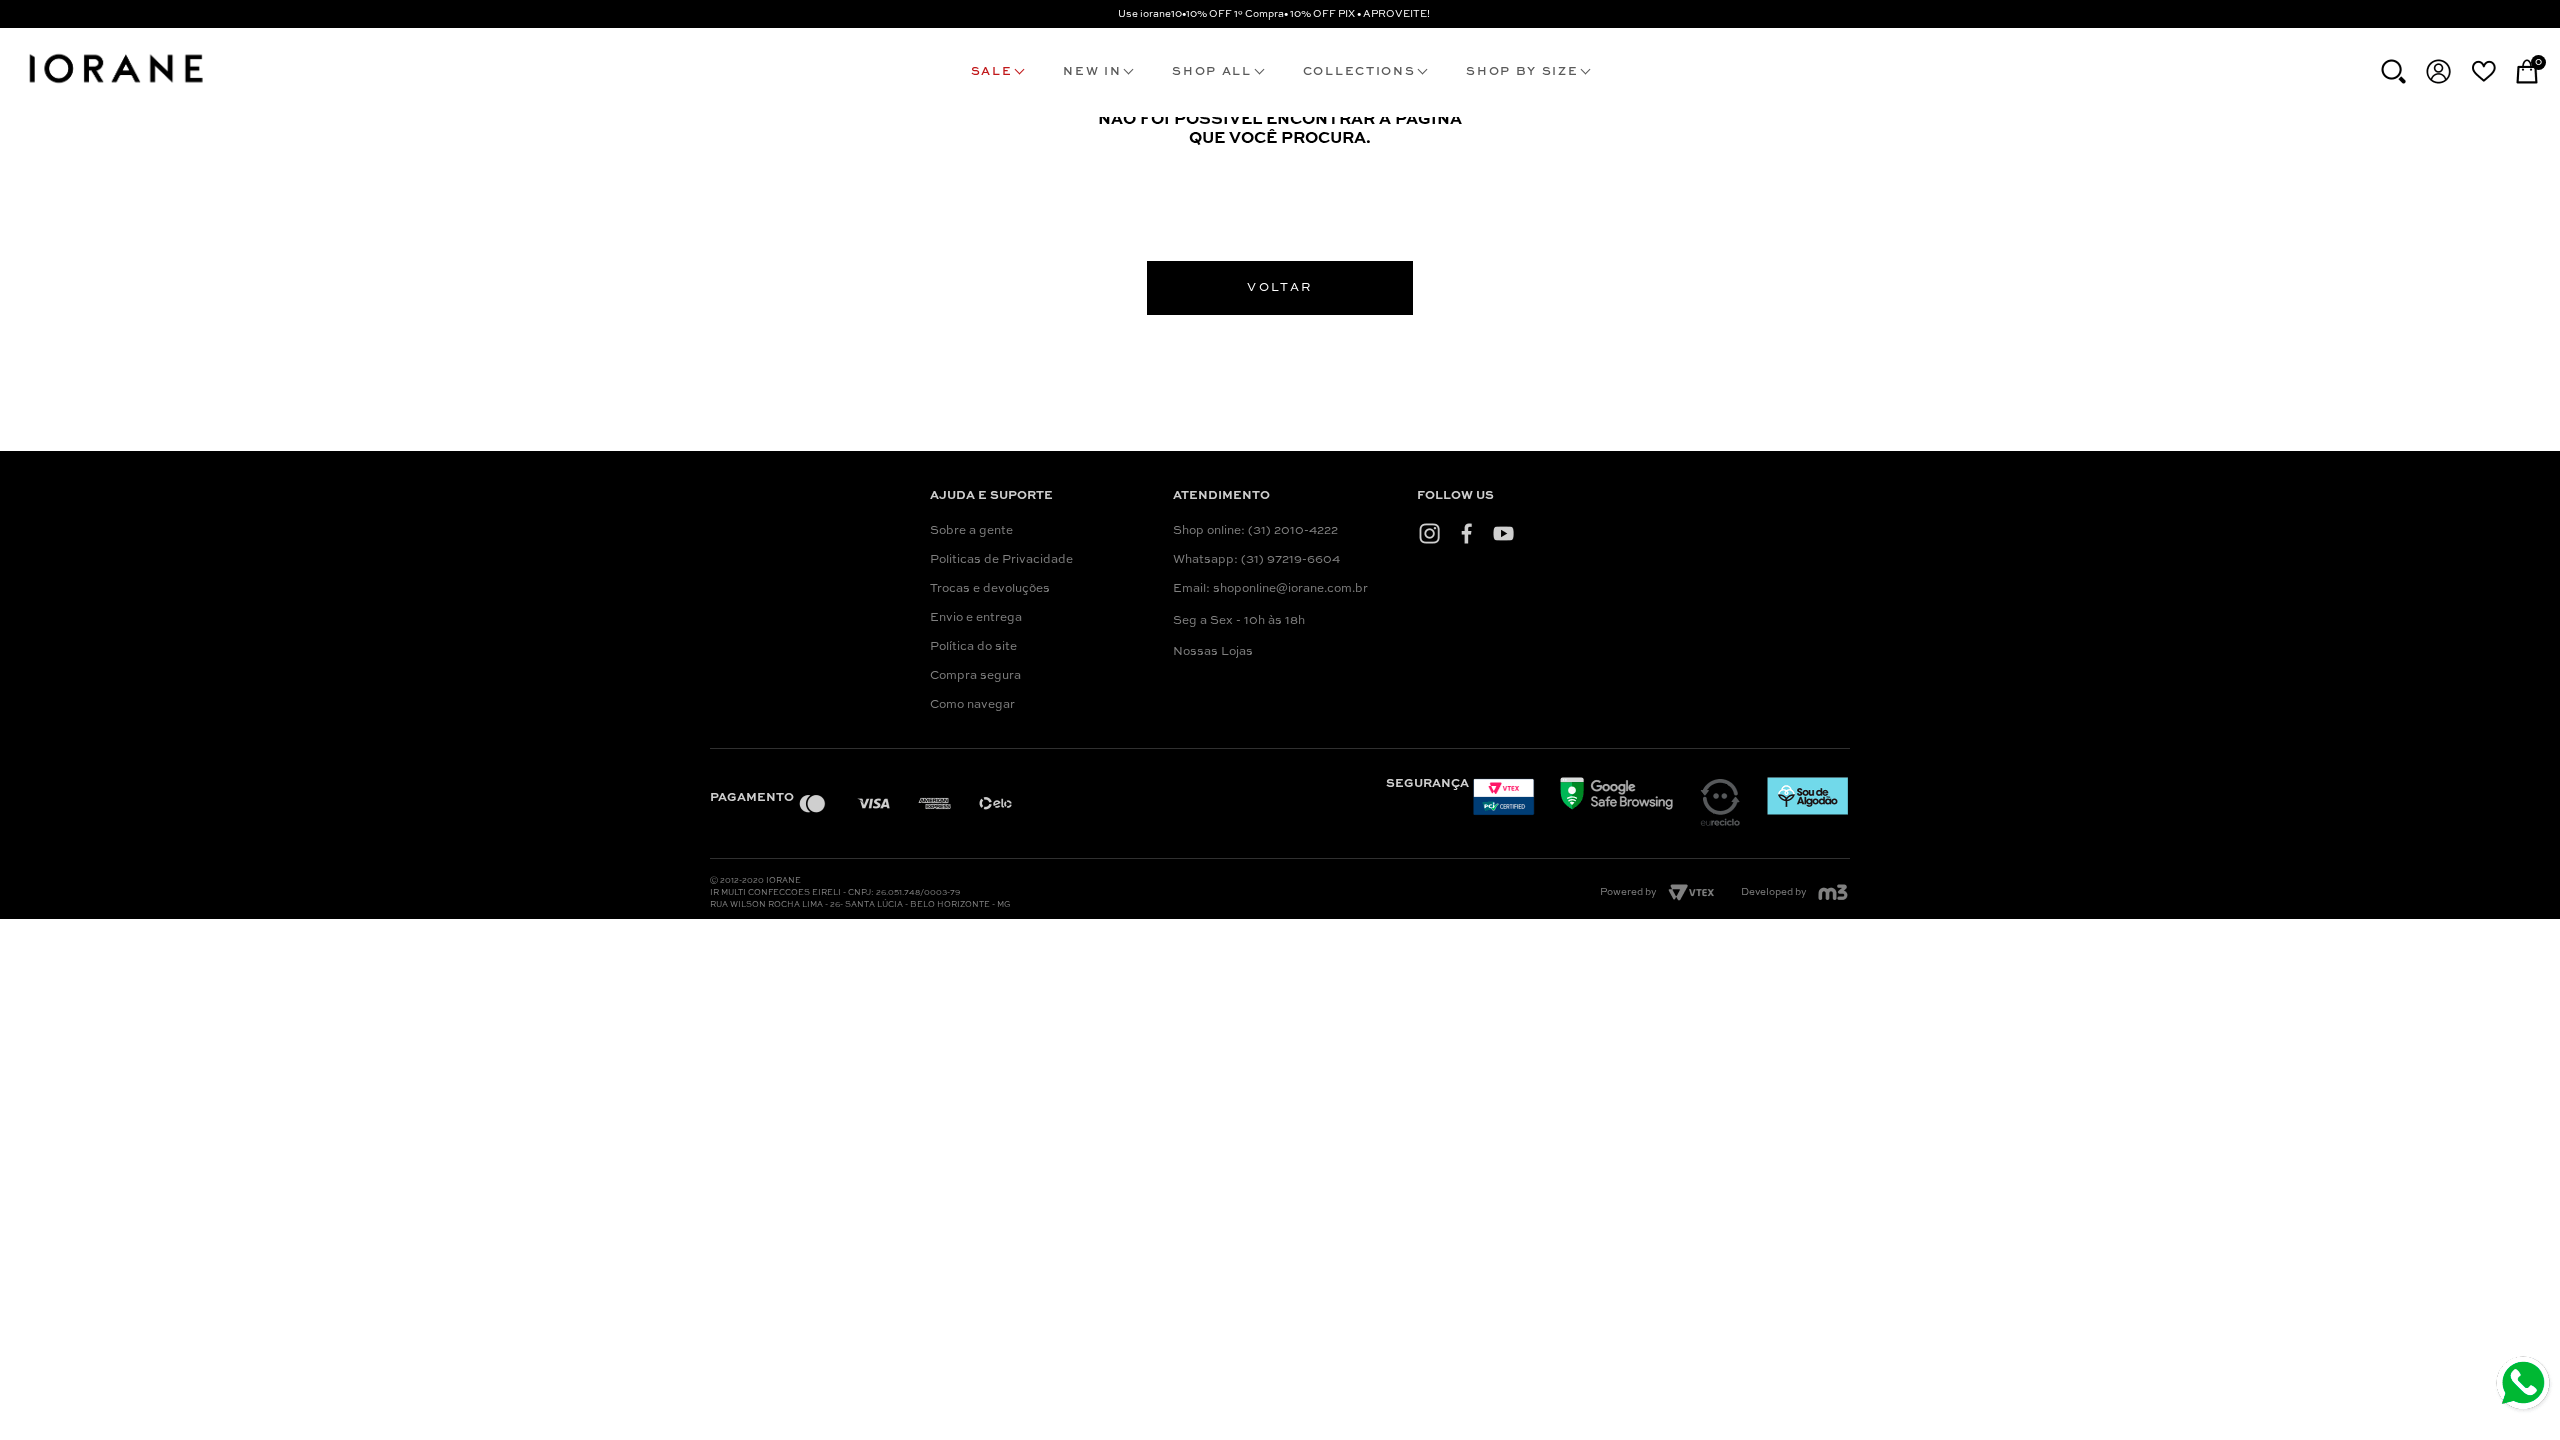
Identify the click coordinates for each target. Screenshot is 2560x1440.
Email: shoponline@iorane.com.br (1270, 589)
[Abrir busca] (2393, 71)
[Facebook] (1466, 533)
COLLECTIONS (1359, 72)
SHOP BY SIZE (1522, 72)
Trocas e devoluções (990, 589)
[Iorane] (115, 86)
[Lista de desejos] (2483, 71)
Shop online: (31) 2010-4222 (1255, 531)
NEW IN (1092, 72)
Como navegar (972, 705)
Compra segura (975, 676)
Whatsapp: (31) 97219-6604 (1256, 560)
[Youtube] (1503, 533)
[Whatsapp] (2525, 1385)
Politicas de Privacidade (1001, 560)
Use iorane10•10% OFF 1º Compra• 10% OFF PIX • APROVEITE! (1274, 14)
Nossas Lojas (1213, 652)
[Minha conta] (2438, 71)
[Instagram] (1429, 533)
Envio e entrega (976, 618)
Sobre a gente (971, 531)
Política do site (973, 647)
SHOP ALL (1211, 72)
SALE (992, 72)
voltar (1279, 288)
